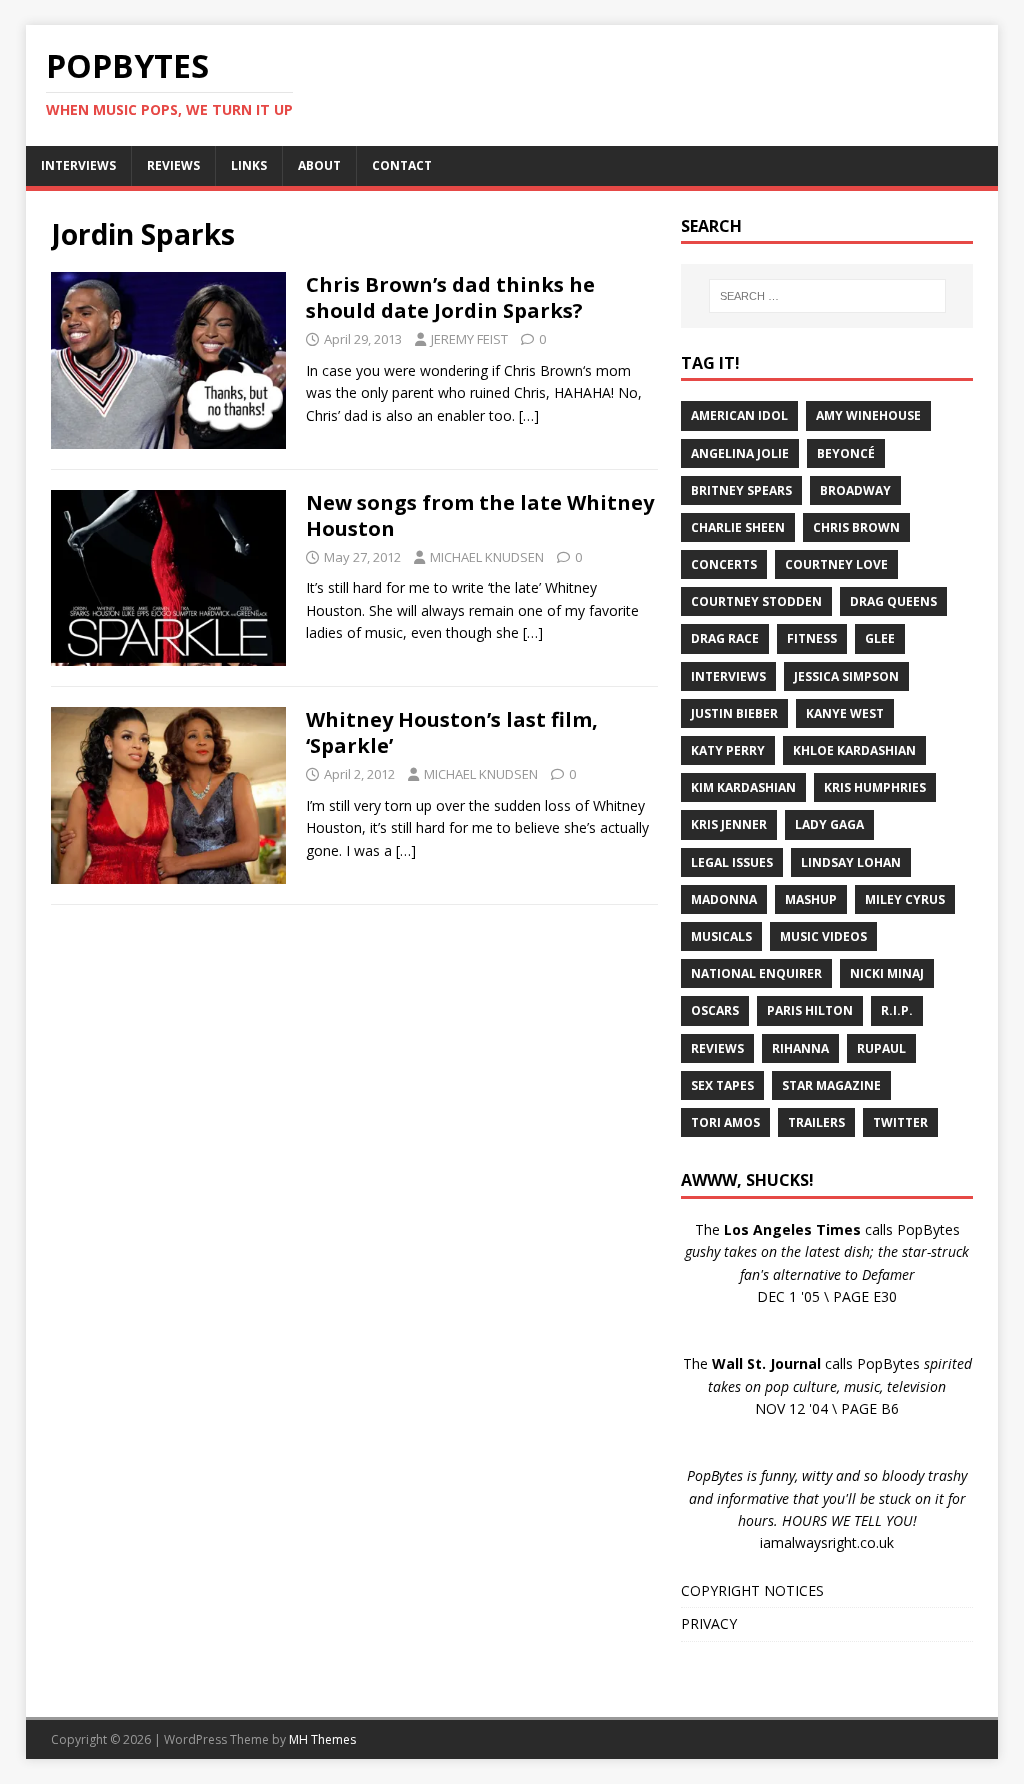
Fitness (812, 638)
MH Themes (322, 1739)
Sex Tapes (722, 1085)
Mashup (811, 899)
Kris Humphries (875, 787)
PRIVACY (709, 1623)
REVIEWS (173, 165)
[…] (529, 415)
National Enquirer (756, 973)
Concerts (724, 564)
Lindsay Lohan (851, 862)
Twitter (900, 1122)
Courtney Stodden (756, 601)
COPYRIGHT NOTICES (752, 1590)
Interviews (728, 676)
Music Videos (823, 936)
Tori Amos (725, 1122)
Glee (880, 638)
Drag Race (725, 638)
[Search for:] (827, 296)
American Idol (739, 415)
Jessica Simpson (846, 676)
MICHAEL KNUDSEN (487, 557)
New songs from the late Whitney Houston (480, 515)
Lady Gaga (829, 824)
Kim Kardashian (743, 787)
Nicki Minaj (887, 973)
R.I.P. (897, 1010)
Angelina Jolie (740, 453)
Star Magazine (831, 1085)
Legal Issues (732, 862)
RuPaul (881, 1048)
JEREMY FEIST (469, 339)
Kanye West (845, 713)
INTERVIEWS (78, 165)
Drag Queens (893, 601)
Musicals (721, 936)
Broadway (855, 490)
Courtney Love (836, 564)
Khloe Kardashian (854, 750)
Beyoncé (846, 453)
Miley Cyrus (905, 899)
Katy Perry (728, 750)
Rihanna (800, 1048)
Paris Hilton (810, 1010)
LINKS (249, 165)
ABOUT (319, 165)
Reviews (717, 1048)
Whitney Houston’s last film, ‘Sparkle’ (452, 732)
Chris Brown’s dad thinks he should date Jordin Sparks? (450, 297)
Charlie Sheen (738, 527)
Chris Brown (856, 527)
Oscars (715, 1010)
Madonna (724, 899)
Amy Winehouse (868, 415)
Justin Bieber (734, 713)
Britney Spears (741, 490)
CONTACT (402, 165)
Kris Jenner (729, 824)
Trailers (816, 1122)
